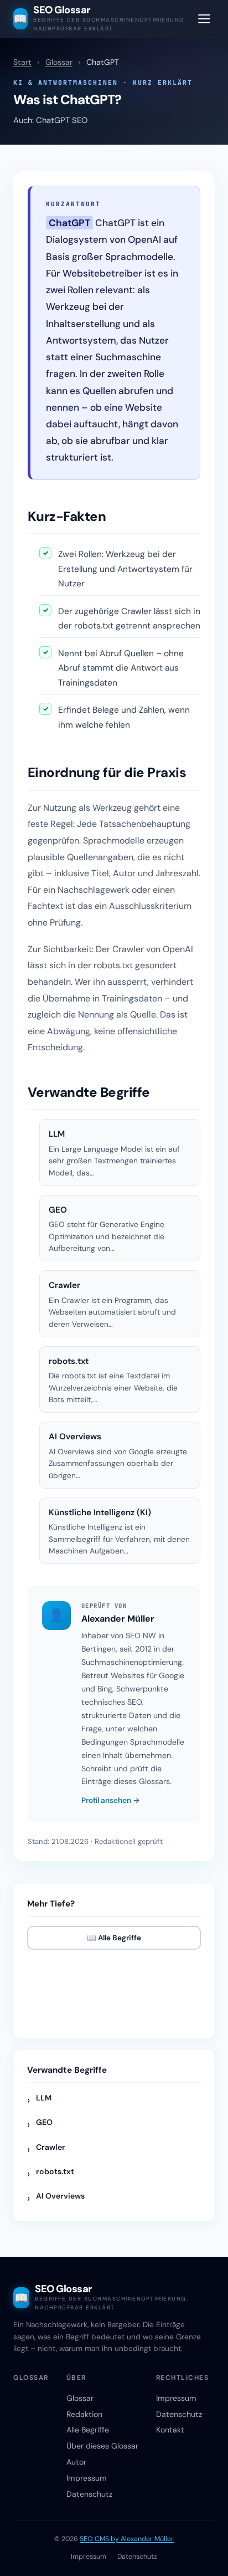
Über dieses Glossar (102, 2446)
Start (22, 62)
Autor (76, 2462)
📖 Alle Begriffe (114, 1938)
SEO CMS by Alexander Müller (127, 2539)
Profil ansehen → (111, 1800)
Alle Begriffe (88, 2430)
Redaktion (84, 2414)
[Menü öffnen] (204, 19)
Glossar (59, 62)
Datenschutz (89, 2494)
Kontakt (170, 2430)
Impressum (87, 2478)
